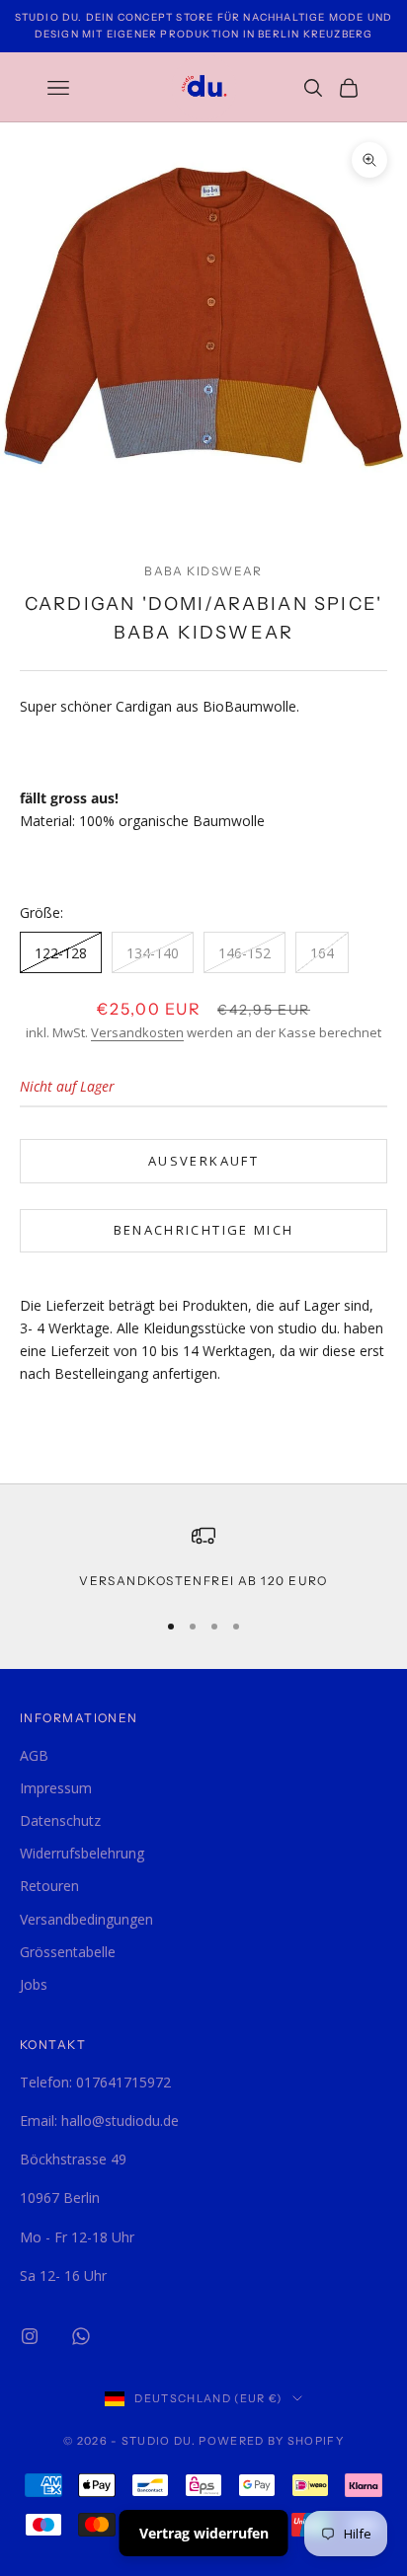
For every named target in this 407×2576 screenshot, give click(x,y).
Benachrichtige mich (203, 1230)
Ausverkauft (203, 1161)
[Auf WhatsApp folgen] (81, 2336)
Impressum (56, 1788)
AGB (34, 1755)
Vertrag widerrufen (204, 2533)
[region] (203, 1557)
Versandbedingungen (86, 1919)
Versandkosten (137, 1032)
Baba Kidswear (203, 571)
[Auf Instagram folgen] (30, 2336)
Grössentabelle (68, 1952)
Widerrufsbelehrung (82, 1853)
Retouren (49, 1886)
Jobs (34, 1984)
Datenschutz (60, 1820)
